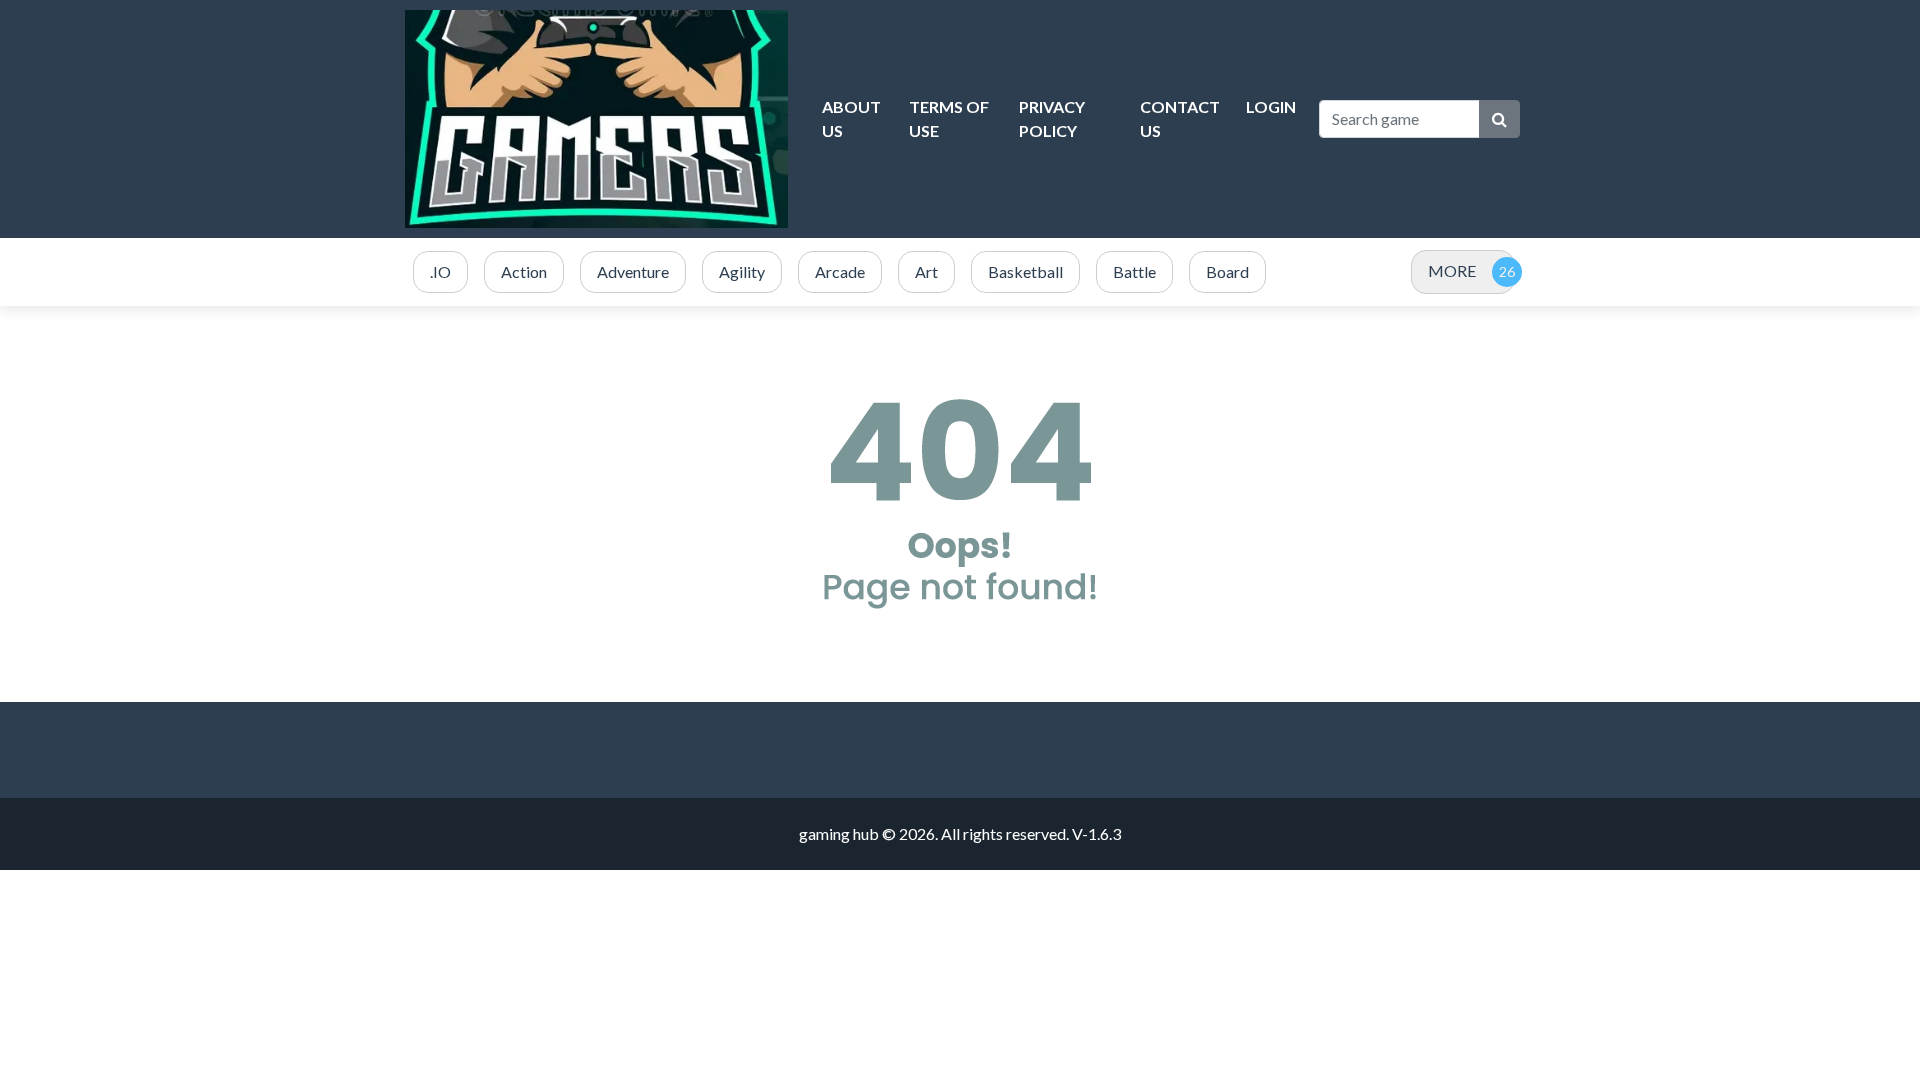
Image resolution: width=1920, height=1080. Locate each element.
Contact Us (1180, 118)
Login (1271, 106)
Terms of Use (949, 118)
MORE (1452, 270)
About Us (851, 118)
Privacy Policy (1052, 118)
